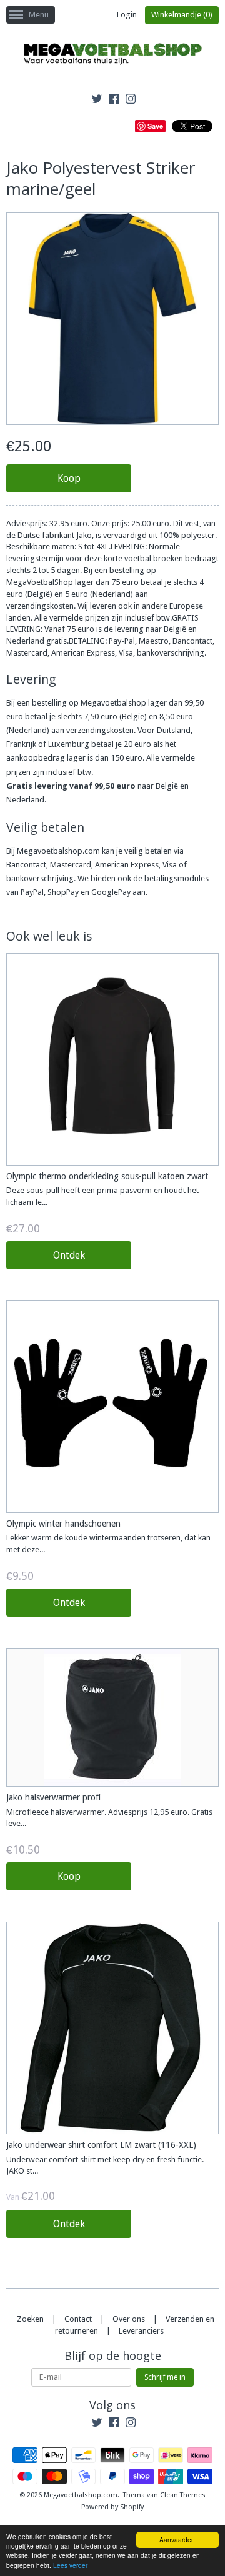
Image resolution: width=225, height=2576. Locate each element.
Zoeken (30, 2319)
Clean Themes (183, 2495)
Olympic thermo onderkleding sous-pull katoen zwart (107, 1176)
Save (155, 126)
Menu (39, 15)
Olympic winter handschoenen (63, 1524)
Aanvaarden (177, 2539)
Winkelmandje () (182, 15)
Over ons (129, 2319)
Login (127, 15)
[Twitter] (97, 101)
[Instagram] (131, 101)
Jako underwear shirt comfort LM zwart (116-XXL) (101, 2145)
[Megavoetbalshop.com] (112, 56)
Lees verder (70, 2565)
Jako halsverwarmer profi (53, 1797)
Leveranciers (141, 2331)
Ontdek (69, 1255)
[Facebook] (114, 101)
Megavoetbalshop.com (81, 2495)
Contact (78, 2319)
